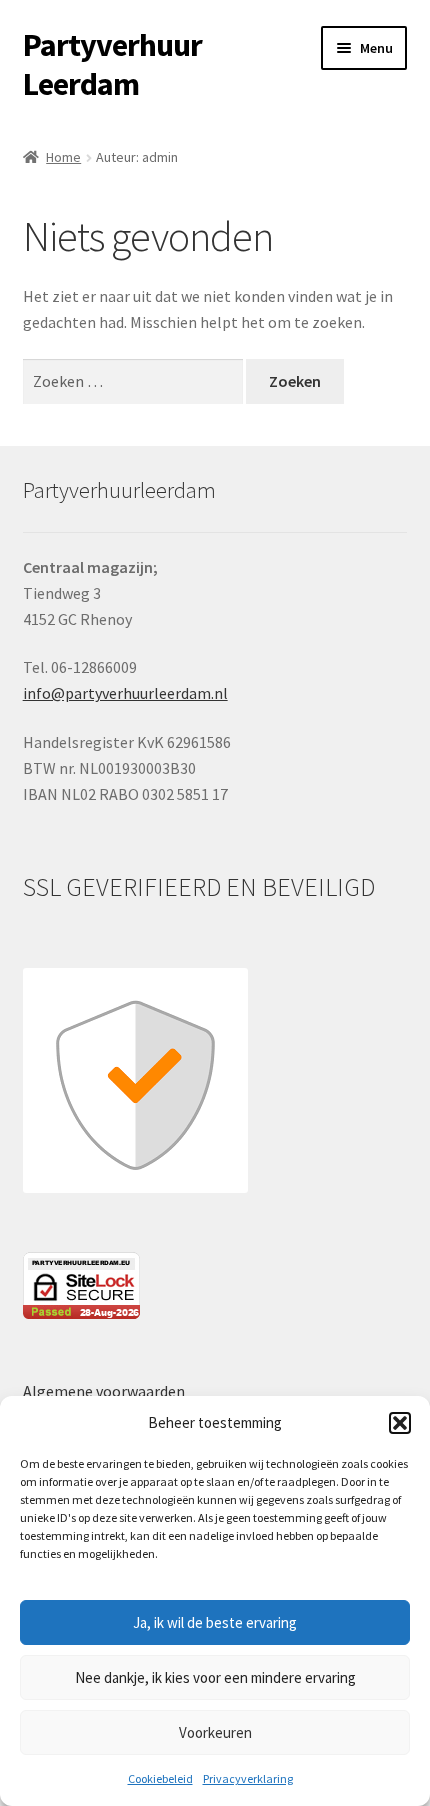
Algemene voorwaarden (104, 1391)
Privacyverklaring (248, 1778)
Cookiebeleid (160, 1778)
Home (63, 157)
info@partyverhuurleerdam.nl (125, 693)
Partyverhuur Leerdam (112, 64)
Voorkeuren (215, 1732)
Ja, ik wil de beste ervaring (215, 1622)
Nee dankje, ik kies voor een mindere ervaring (215, 1677)
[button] (400, 1423)
